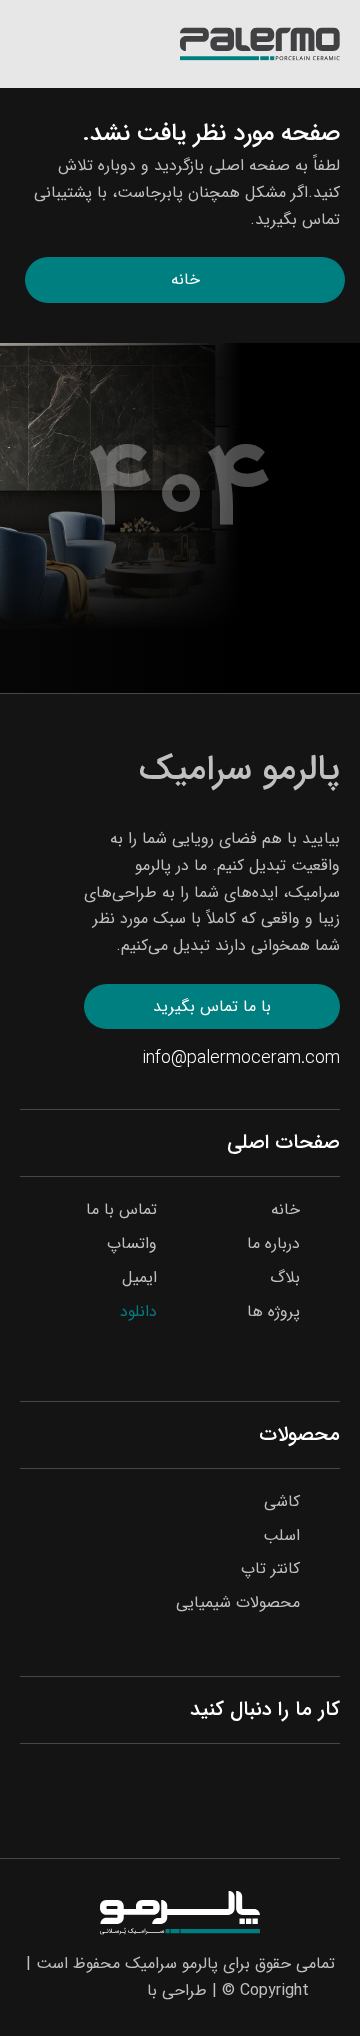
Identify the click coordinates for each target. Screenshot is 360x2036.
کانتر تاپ (270, 1569)
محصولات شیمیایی (238, 1603)
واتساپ (132, 1244)
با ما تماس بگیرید (212, 1006)
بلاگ (285, 1278)
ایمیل (139, 1278)
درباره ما (273, 1244)
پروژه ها (273, 1312)
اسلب (281, 1536)
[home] (260, 44)
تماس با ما (121, 1210)
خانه (185, 279)
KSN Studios (96, 1990)
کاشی (282, 1502)
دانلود (138, 1312)
